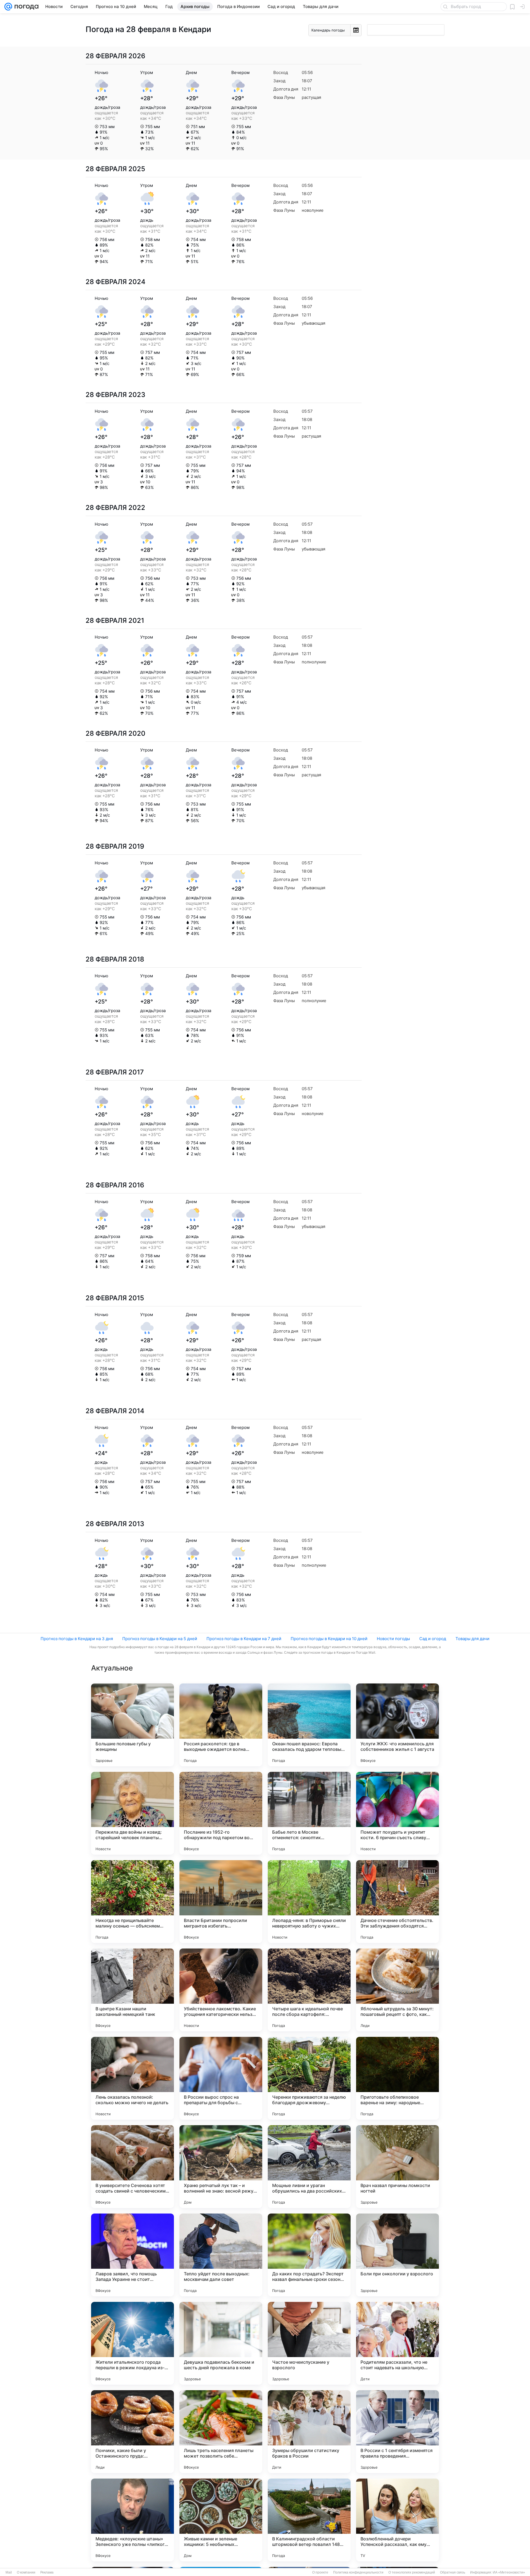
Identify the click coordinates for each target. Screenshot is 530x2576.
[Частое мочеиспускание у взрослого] (309, 2343)
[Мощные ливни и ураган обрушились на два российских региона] (309, 2167)
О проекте (320, 2572)
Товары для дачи (472, 1639)
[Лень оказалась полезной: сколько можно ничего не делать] (132, 2078)
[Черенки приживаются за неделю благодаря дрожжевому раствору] (309, 2078)
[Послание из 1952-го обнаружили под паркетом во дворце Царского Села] (221, 1813)
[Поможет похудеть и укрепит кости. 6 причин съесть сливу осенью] (397, 1813)
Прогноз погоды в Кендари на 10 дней (329, 1639)
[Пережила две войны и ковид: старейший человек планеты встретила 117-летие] (132, 1813)
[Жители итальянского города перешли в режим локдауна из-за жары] (132, 2343)
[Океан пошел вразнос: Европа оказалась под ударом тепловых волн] (309, 1725)
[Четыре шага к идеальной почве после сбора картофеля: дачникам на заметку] (309, 1990)
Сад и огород (433, 1639)
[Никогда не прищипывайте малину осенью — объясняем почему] (132, 1902)
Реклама (47, 2572)
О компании (26, 2572)
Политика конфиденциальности (358, 2572)
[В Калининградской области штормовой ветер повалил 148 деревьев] (309, 2520)
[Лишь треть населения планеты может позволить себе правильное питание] (221, 2432)
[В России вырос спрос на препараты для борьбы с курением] (221, 2078)
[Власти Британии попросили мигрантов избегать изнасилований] (221, 1902)
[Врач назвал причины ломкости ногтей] (397, 2167)
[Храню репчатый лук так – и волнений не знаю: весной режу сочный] (221, 2167)
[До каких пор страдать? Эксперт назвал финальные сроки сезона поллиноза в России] (309, 2255)
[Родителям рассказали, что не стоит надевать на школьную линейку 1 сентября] (397, 2343)
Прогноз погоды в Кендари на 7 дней (244, 1639)
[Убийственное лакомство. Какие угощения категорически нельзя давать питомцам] (221, 1990)
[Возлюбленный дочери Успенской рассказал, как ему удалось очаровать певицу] (397, 2520)
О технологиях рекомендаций (412, 2572)
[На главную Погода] (25, 7)
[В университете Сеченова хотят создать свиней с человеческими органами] (132, 2167)
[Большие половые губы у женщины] (132, 1725)
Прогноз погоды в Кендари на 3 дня (77, 1639)
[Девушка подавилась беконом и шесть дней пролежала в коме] (221, 2343)
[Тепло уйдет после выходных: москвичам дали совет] (221, 2255)
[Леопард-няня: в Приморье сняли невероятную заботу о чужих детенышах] (309, 1902)
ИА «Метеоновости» (509, 2572)
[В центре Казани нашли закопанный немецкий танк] (132, 1990)
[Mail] (8, 7)
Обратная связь (453, 2572)
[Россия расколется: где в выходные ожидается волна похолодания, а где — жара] (221, 1725)
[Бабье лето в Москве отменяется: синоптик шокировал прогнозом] (309, 1813)
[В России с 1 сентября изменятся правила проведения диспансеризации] (397, 2432)
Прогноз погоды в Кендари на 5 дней (160, 1639)
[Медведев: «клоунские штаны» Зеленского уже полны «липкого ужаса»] (132, 2520)
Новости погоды (393, 1639)
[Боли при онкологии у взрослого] (397, 2255)
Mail (9, 2572)
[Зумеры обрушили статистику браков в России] (309, 2432)
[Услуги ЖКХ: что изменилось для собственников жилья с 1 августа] (397, 1725)
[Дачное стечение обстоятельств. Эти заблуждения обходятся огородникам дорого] (397, 1902)
